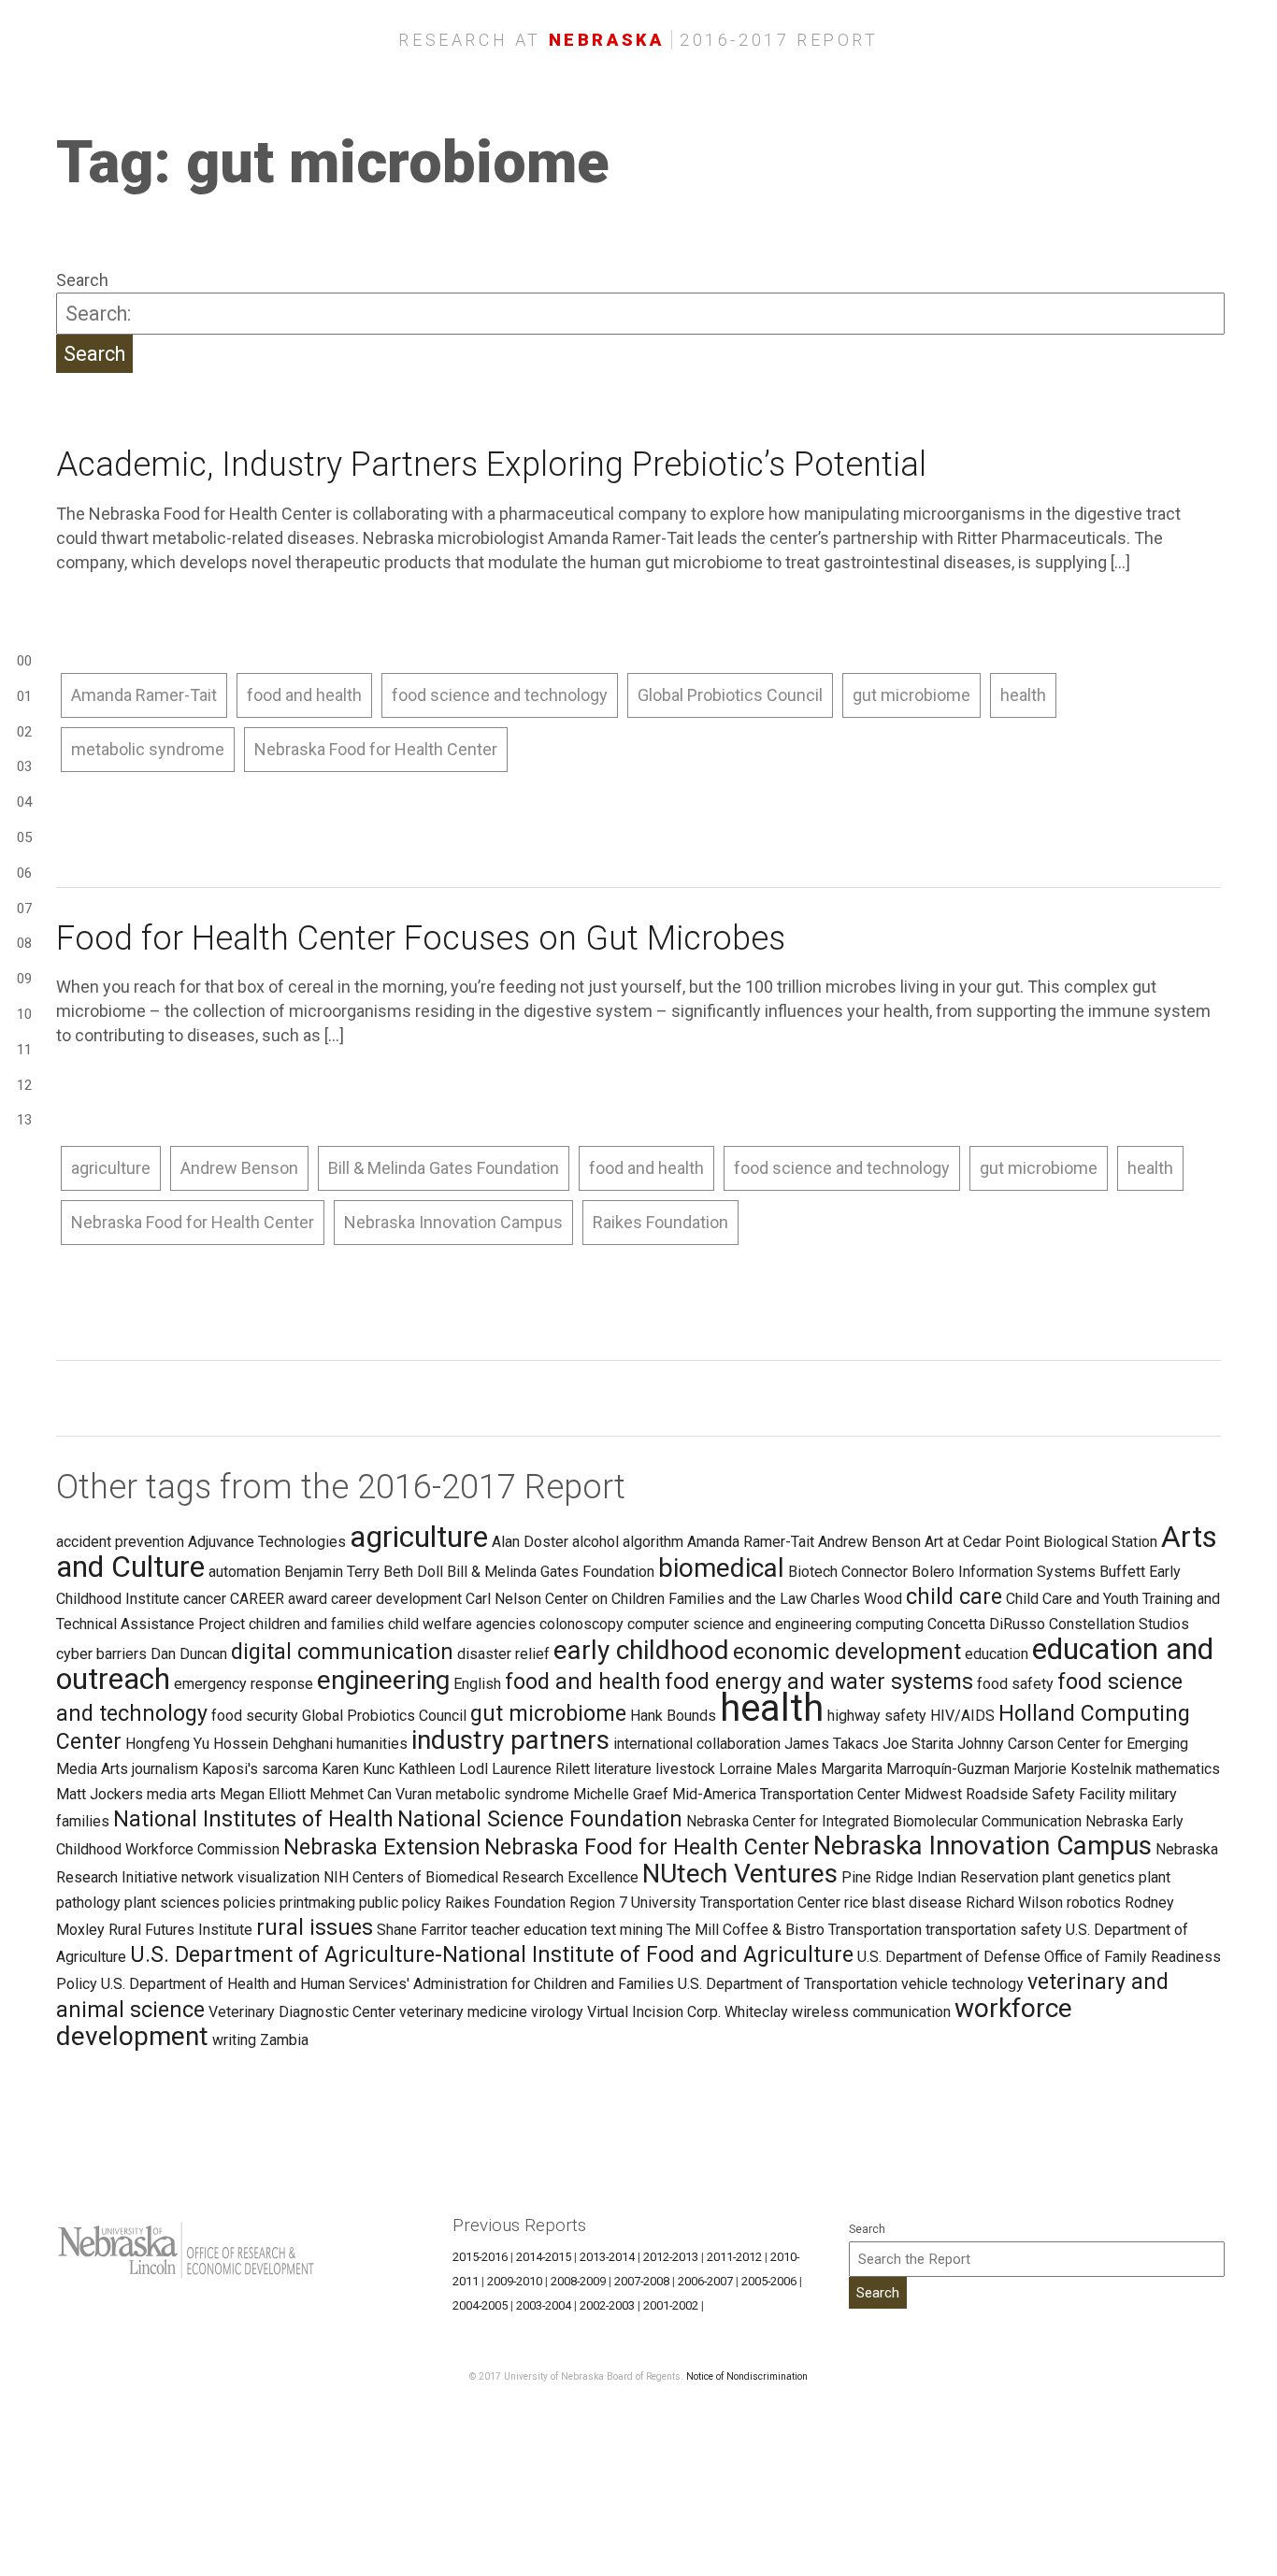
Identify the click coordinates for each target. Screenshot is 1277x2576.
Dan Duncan (189, 1654)
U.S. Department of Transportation (788, 1984)
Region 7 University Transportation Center (705, 1903)
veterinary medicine (463, 2012)
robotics (1094, 1903)
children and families (316, 1624)
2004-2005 (480, 2305)
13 (24, 1120)
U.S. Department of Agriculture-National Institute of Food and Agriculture (492, 1954)
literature (623, 1769)
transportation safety (994, 1930)
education (997, 1654)
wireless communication (871, 2012)
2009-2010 (515, 2281)
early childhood (641, 1650)
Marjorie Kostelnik (1073, 1769)
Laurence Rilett (541, 1769)
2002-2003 (607, 2305)
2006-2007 (705, 2281)
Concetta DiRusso (986, 1624)
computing (890, 1624)
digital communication (342, 1652)
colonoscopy (581, 1624)
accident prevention (120, 1542)
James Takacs (832, 1744)
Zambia (284, 2040)
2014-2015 (544, 2257)
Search (82, 280)
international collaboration (697, 1744)
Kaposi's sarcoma (260, 1769)
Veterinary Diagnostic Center (302, 2012)
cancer (205, 1599)
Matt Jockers (100, 1794)
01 (24, 696)
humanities (372, 1744)
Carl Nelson (503, 1599)
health (1023, 695)
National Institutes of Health (253, 1819)
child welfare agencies (462, 1624)
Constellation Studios (1119, 1624)
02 (24, 732)
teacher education (529, 1930)
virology (557, 2012)
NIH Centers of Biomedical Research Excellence (481, 1877)
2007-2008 (642, 2281)
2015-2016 (480, 2257)
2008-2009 (578, 2281)
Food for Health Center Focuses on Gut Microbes (421, 938)
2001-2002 (671, 2305)
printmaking (317, 1903)
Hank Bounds (673, 1716)
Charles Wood (856, 1599)
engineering (383, 1680)
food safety (1015, 1684)
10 (24, 1014)
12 (24, 1085)
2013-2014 (607, 2257)
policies (250, 1903)
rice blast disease (903, 1903)
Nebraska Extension (382, 1847)
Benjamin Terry (332, 1572)
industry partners (510, 1740)
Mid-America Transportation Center (786, 1794)
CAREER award (279, 1599)
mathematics (1178, 1769)
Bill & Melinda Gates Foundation (444, 1168)
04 (24, 802)
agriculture (111, 1168)
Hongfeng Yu (167, 1744)
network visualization (251, 1877)
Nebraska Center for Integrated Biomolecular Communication (884, 1821)
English (477, 1684)
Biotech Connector (848, 1572)
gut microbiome (911, 695)
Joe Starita (918, 1744)
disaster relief (503, 1654)
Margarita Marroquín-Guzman (915, 1769)
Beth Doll (413, 1572)
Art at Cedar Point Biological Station (1041, 1542)
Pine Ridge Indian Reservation (940, 1877)
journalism (165, 1769)
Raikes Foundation (660, 1222)
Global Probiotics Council (730, 695)
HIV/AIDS (962, 1716)
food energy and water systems (819, 1682)
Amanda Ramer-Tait (144, 695)
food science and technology (500, 695)
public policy (400, 1903)
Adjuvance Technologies (267, 1542)
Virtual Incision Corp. (654, 2012)
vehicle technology (962, 1984)
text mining (627, 1930)
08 (24, 943)
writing (234, 2040)
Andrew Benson (239, 1168)
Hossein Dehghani (273, 1744)
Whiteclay (756, 2012)
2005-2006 (769, 2281)
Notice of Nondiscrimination (747, 2376)
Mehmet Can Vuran (371, 1794)
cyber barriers (101, 1654)
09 (24, 979)
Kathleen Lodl (443, 1769)
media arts (181, 1794)
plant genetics (1089, 1877)
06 (24, 873)
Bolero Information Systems (1004, 1572)
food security (255, 1716)
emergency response (244, 1684)
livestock (685, 1769)
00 (24, 661)
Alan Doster (530, 1542)
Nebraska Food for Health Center (376, 749)
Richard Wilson (1014, 1903)
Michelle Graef (621, 1794)
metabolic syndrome (148, 749)
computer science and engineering (739, 1624)
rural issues (315, 1927)
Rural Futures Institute (180, 1930)
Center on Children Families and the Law (676, 1599)
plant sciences (172, 1903)
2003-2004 (544, 2305)
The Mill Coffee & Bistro (746, 1930)
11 (24, 1050)
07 (24, 909)
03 (24, 766)
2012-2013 (671, 2257)
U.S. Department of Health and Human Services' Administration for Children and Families (387, 1984)
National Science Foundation (540, 1819)
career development (396, 1599)
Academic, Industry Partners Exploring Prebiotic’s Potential (491, 465)
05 (24, 837)
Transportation (875, 1930)
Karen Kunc (358, 1769)
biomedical (721, 1568)
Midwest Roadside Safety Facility (1015, 1794)
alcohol (595, 1542)
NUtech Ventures (740, 1874)
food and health (304, 695)
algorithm (653, 1542)
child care (954, 1596)
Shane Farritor (422, 1930)
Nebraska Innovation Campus (453, 1222)
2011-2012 (734, 2257)
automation (244, 1572)
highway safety (877, 1716)
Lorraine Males (768, 1769)
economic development (847, 1652)
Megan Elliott (263, 1794)
